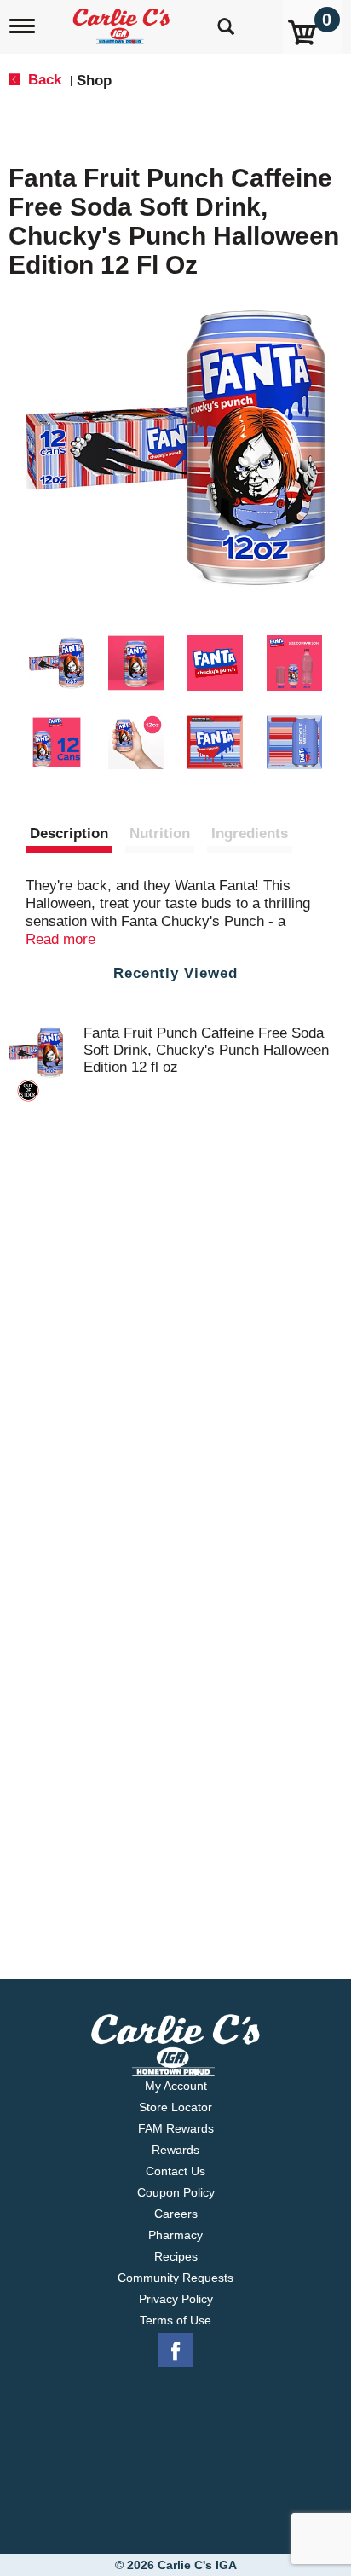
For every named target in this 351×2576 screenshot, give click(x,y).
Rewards (175, 2150)
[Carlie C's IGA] (123, 21)
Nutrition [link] (160, 834)
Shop (94, 81)
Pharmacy (175, 2235)
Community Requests (175, 2278)
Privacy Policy (176, 2299)
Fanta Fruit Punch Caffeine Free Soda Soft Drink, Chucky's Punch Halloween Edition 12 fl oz (206, 1050)
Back (43, 80)
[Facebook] (175, 2351)
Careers (176, 2214)
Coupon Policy (176, 2192)
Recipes (176, 2256)
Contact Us (175, 2171)
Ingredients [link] (250, 834)
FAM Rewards (176, 2128)
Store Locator (175, 2107)
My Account (176, 2086)
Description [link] (69, 834)
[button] (57, 663)
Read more (60, 939)
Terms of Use (175, 2320)
